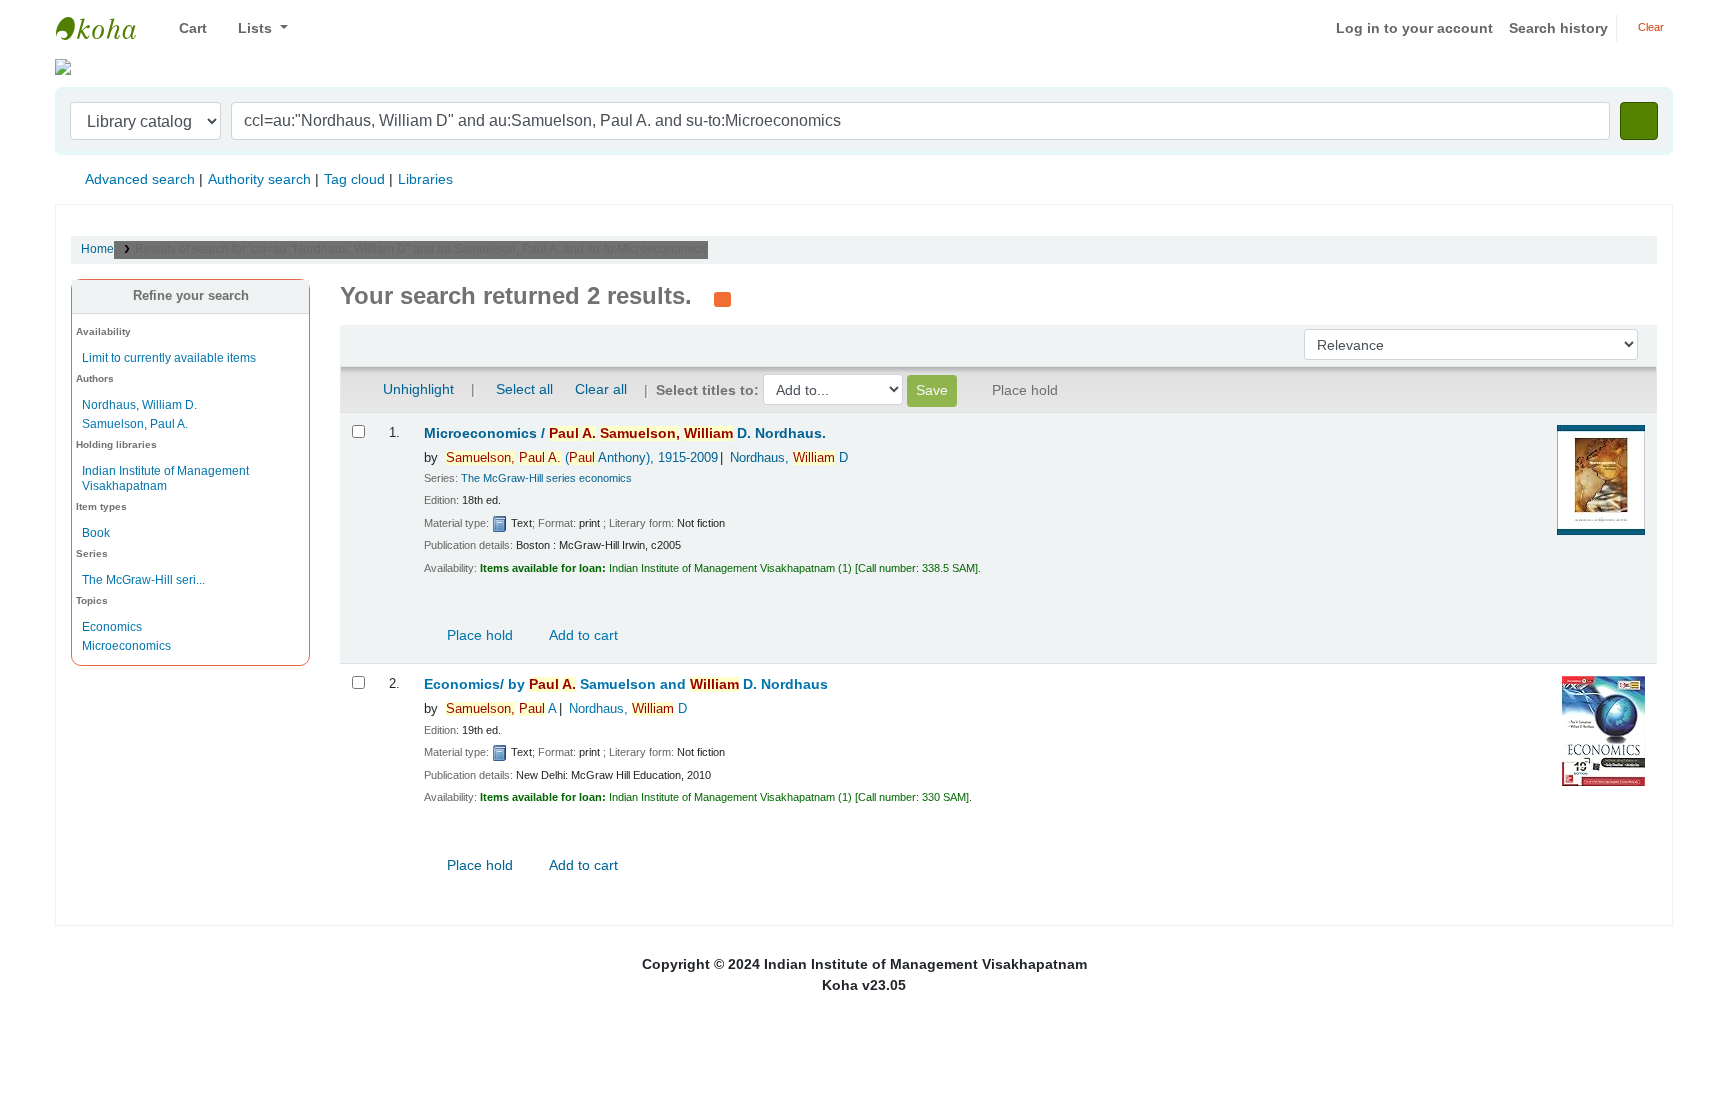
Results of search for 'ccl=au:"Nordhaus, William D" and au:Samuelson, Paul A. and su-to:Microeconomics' (421, 249)
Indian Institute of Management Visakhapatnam (106, 28)
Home (97, 249)
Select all (524, 389)
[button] (185, 28)
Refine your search (191, 296)
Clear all (601, 389)
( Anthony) (582, 458)
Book (96, 533)
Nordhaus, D (789, 458)
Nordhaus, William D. (139, 405)
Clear (1649, 27)
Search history (1558, 28)
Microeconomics (126, 646)
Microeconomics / (625, 433)
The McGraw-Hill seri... (143, 580)
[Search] (1639, 121)
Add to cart (582, 635)
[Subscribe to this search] (722, 298)
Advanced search (140, 179)
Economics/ (626, 684)
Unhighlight (416, 389)
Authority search (259, 179)
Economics (112, 627)
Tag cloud (354, 179)
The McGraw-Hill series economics (546, 478)
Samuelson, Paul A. (135, 424)
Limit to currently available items (169, 358)
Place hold (478, 635)
